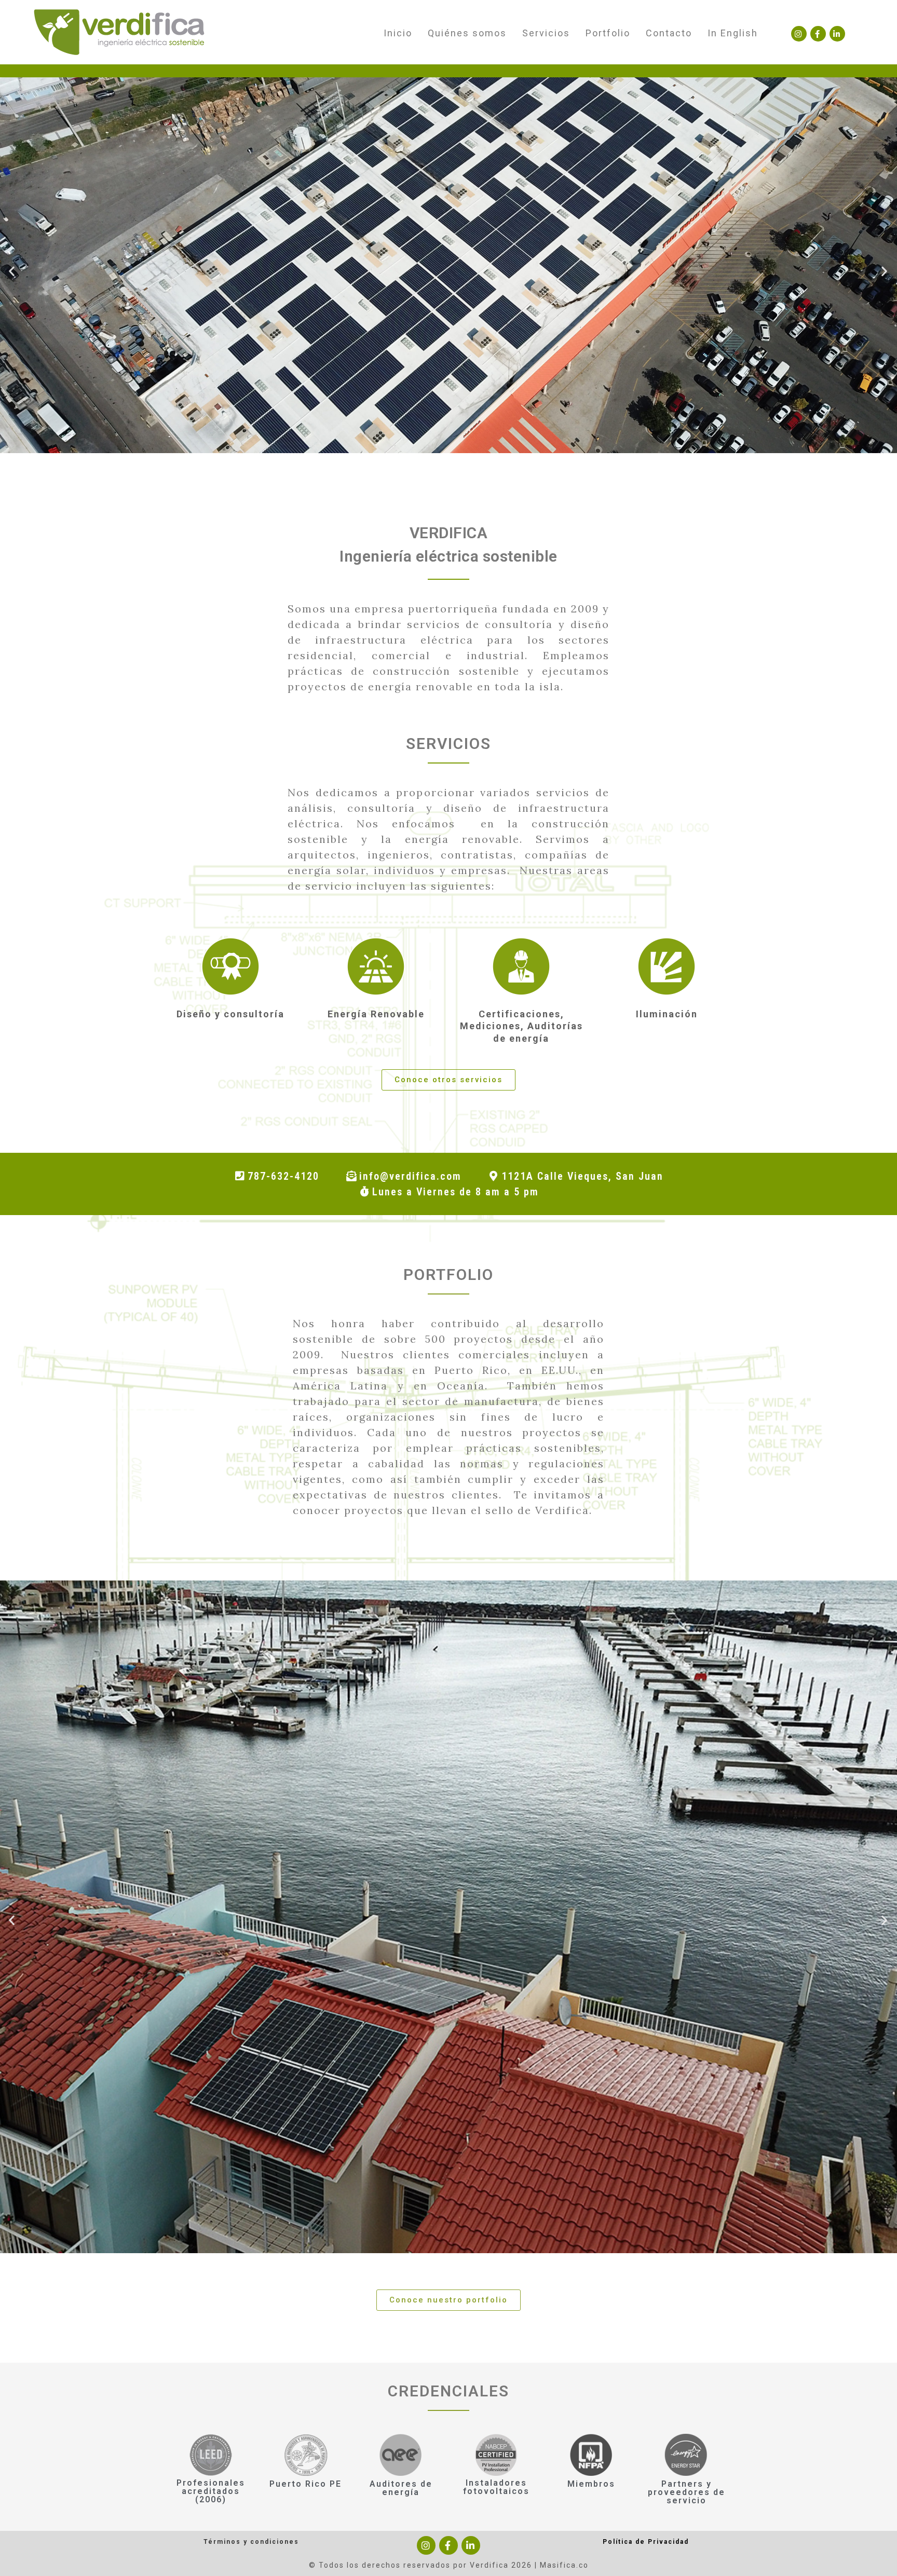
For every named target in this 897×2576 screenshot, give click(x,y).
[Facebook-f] (818, 34)
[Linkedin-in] (837, 34)
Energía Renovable (376, 1014)
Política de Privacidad (646, 2542)
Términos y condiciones (251, 2542)
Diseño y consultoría (230, 1014)
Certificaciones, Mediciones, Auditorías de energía (521, 1026)
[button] (448, 1080)
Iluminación (667, 1014)
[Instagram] (799, 34)
